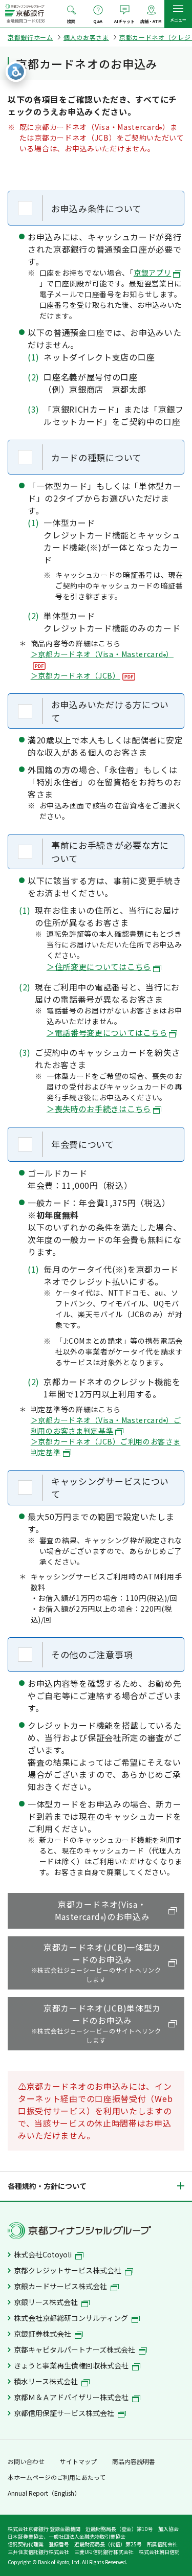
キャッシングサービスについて (110, 1488)
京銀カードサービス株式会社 (61, 2286)
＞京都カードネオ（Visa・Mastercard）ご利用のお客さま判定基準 (106, 1425)
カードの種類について (96, 457)
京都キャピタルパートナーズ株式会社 (75, 2349)
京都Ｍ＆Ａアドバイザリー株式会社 (72, 2397)
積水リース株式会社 (47, 2381)
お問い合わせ (26, 2461)
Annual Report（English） (44, 2493)
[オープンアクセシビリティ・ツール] (16, 72)
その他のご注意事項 (92, 1654)
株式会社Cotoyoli (44, 2254)
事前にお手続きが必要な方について (110, 852)
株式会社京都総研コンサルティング (72, 2318)
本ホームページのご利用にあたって (57, 2477)
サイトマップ (78, 2461)
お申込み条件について (96, 208)
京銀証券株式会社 (43, 2334)
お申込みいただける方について (110, 711)
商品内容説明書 (134, 2461)
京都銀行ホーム (30, 37)
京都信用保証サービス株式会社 (65, 2413)
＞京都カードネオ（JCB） (76, 675)
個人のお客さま (86, 37)
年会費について (83, 1144)
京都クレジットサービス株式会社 (68, 2270)
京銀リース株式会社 (47, 2302)
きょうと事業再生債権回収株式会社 (72, 2365)
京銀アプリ (153, 273)
